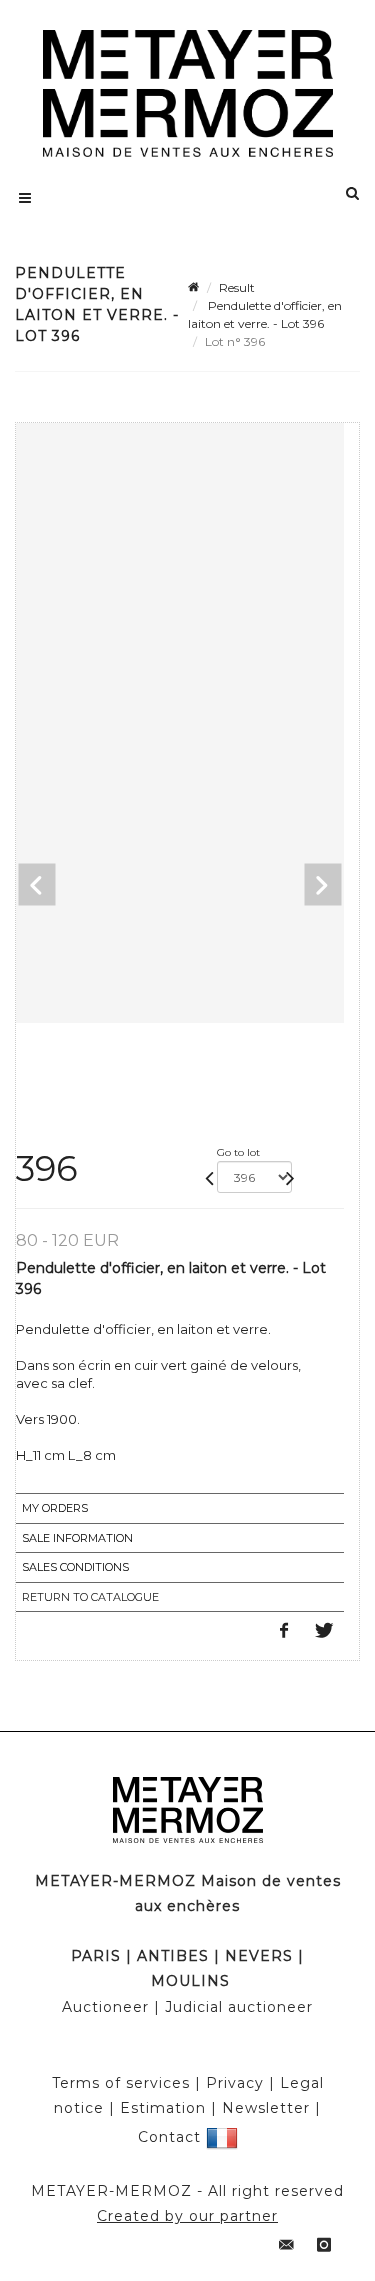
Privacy (235, 2083)
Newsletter (266, 2108)
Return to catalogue (90, 1597)
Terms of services (121, 2083)
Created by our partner (187, 2216)
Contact (169, 2136)
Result (237, 287)
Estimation (163, 2108)
